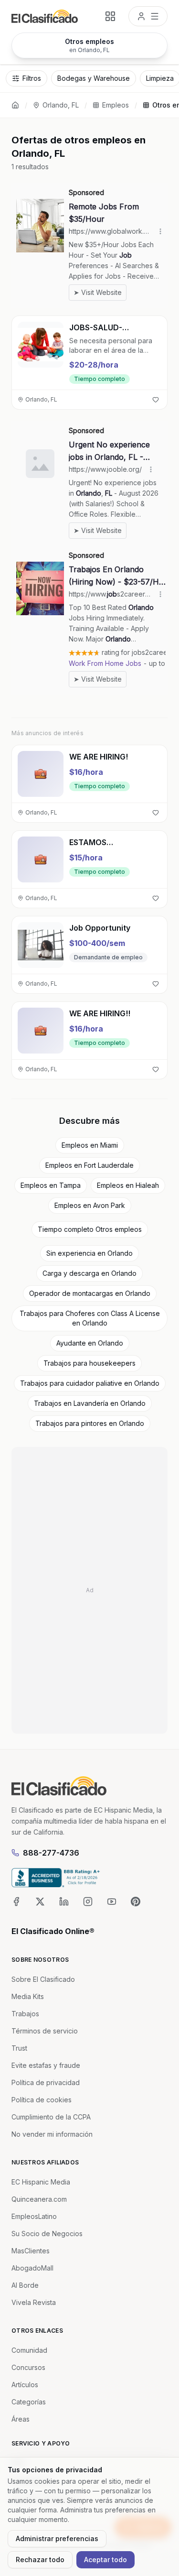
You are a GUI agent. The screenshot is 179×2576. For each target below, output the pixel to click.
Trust (19, 2048)
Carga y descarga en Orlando (89, 1273)
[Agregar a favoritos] (156, 400)
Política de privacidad (46, 2082)
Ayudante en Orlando (90, 1343)
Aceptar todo (105, 2560)
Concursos (28, 2367)
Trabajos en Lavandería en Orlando (90, 1403)
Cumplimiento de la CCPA (51, 2117)
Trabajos (25, 2014)
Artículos (25, 2385)
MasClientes (31, 2251)
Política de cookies (42, 2100)
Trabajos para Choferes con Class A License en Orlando (90, 1318)
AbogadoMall (32, 2268)
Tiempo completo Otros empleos (90, 1229)
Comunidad (29, 2350)
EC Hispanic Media (41, 2182)
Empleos (116, 105)
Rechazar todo (40, 2560)
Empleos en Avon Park (90, 1205)
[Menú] (148, 16)
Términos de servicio (45, 2031)
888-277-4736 (51, 1853)
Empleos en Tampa (51, 1185)
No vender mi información (52, 2134)
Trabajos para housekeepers (89, 1363)
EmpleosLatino (34, 2216)
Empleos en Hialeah (128, 1185)
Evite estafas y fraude (46, 2065)
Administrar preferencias (57, 2538)
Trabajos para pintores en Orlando (90, 1423)
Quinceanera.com (39, 2199)
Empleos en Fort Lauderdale (89, 1165)
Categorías (29, 2402)
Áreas (21, 2419)
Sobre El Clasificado (43, 1979)
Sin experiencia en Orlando (89, 1253)
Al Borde (25, 2285)
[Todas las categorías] (110, 16)
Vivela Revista (34, 2302)
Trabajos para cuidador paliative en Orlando (90, 1383)
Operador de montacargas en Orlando (90, 1293)
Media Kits (28, 1996)
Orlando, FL (61, 105)
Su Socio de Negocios (47, 2234)
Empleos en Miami (90, 1145)
